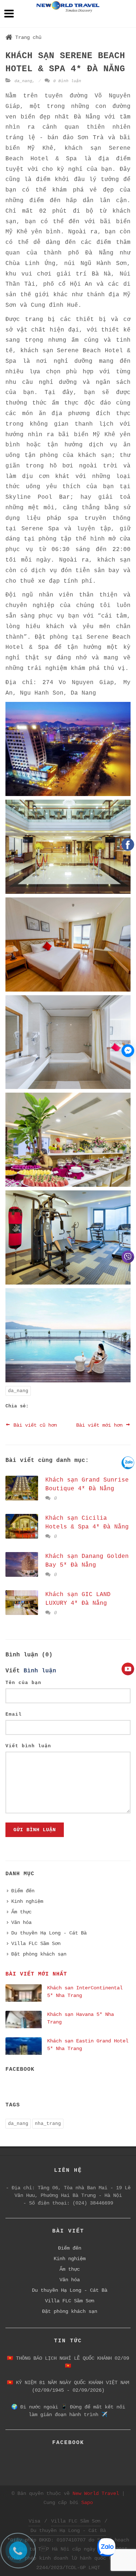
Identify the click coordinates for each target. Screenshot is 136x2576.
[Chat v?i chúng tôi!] (128, 1051)
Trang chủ (28, 37)
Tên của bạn (23, 1683)
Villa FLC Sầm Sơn (36, 1944)
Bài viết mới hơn (101, 1425)
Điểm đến (23, 1891)
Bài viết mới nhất (36, 1974)
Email (14, 1714)
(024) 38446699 (93, 2203)
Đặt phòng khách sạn (39, 1954)
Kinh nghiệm (27, 1901)
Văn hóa (21, 1922)
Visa (34, 2521)
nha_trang (48, 2124)
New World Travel (96, 2493)
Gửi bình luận (35, 1830)
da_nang (23, 81)
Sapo (87, 2503)
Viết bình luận (28, 1746)
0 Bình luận (66, 81)
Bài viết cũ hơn (34, 1425)
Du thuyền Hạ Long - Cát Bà (49, 1933)
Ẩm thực (21, 1912)
